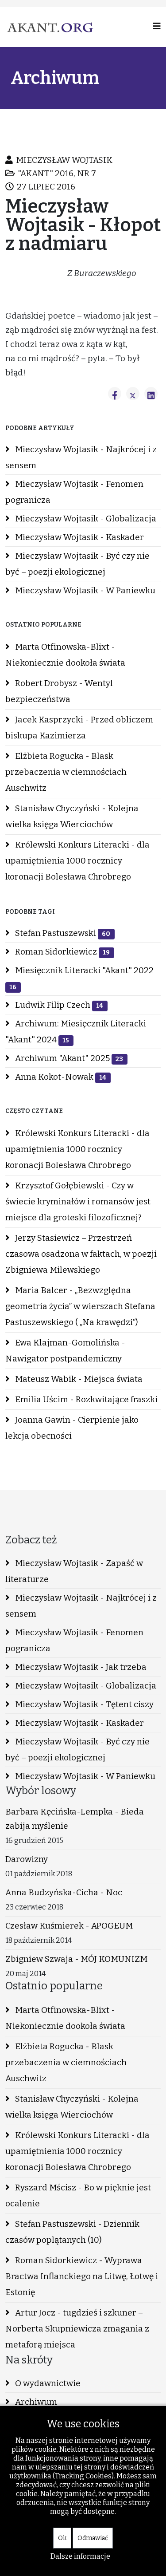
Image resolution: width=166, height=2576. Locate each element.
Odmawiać (93, 2538)
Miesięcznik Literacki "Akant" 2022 (81, 978)
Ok (62, 2538)
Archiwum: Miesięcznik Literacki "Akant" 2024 (76, 1032)
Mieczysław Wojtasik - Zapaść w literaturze (74, 1571)
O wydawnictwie (47, 2383)
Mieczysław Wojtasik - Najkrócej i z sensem (81, 457)
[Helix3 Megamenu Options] (157, 26)
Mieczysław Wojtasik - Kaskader (79, 537)
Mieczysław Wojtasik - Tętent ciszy (83, 1704)
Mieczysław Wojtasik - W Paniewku (84, 590)
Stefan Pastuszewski (62, 933)
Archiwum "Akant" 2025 (68, 1058)
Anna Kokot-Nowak (60, 1077)
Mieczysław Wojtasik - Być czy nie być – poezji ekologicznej (77, 564)
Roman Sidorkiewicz (62, 952)
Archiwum (35, 2402)
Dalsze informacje (80, 2556)
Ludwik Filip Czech (58, 1005)
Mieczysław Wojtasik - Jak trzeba (80, 1667)
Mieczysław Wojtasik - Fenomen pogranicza (74, 492)
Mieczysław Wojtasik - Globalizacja (85, 519)
